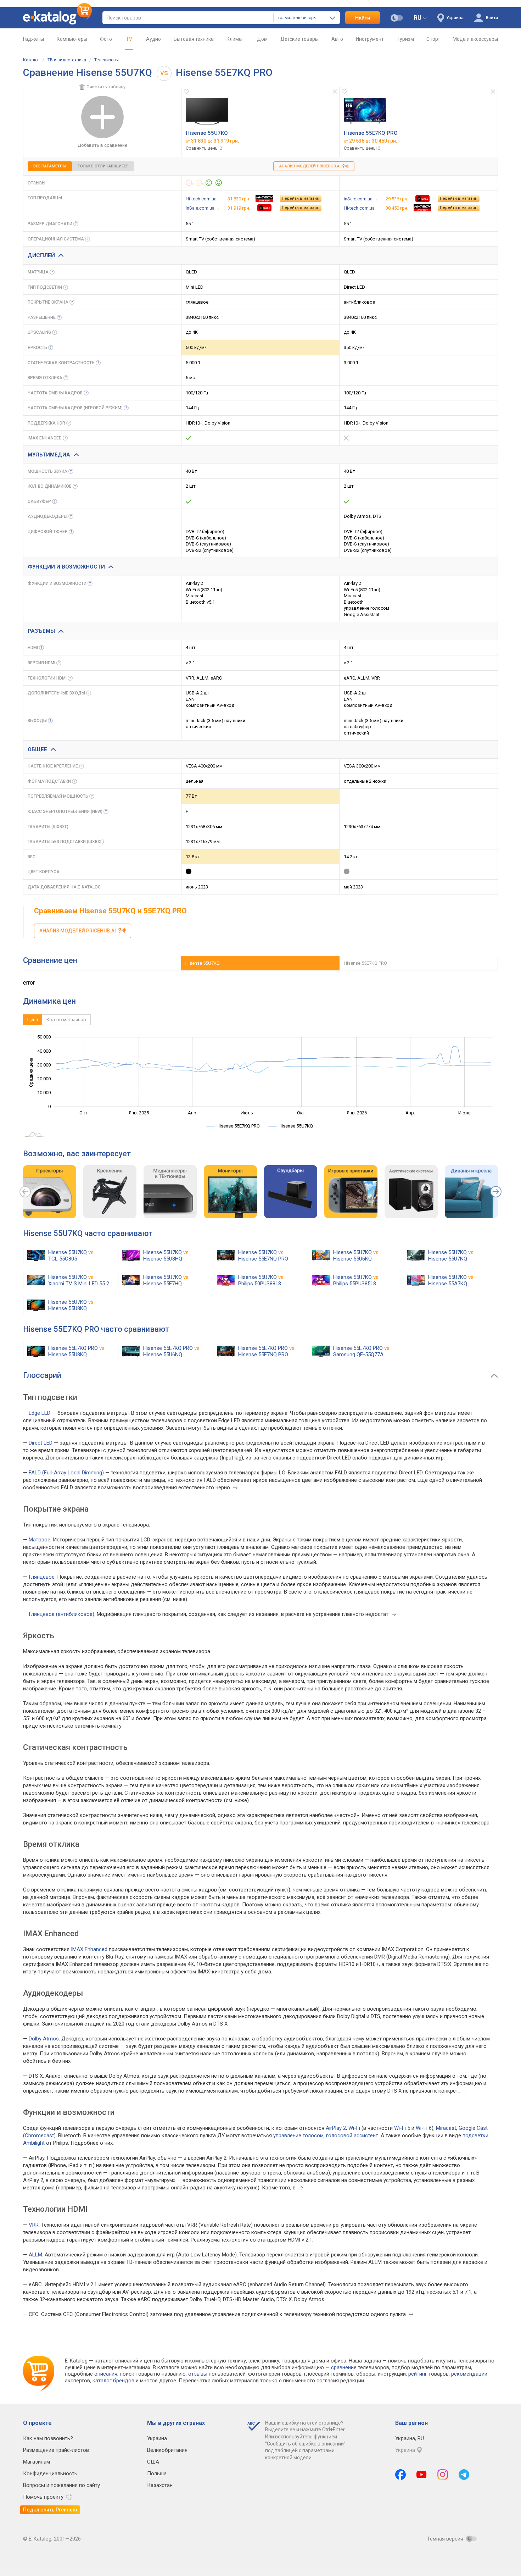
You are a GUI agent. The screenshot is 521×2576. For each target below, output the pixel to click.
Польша (157, 2473)
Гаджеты (33, 39)
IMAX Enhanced (89, 1949)
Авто (337, 39)
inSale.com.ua (200, 208)
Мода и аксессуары (475, 39)
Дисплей (41, 255)
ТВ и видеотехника (67, 60)
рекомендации (469, 2374)
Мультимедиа (49, 455)
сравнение (344, 2367)
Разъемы (41, 631)
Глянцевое (42, 1577)
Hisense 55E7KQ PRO (371, 133)
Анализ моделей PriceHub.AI (310, 166)
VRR (34, 2225)
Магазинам (37, 2462)
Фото (106, 39)
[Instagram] (443, 2475)
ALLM (35, 2255)
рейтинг (418, 2374)
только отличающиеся (103, 166)
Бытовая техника (194, 39)
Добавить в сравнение (102, 145)
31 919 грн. (239, 208)
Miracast (446, 2128)
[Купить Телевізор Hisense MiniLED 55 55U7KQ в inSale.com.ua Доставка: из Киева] (264, 208)
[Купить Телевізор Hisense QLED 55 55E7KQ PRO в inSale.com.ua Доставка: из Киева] (422, 199)
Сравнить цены (204, 148)
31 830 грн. (239, 199)
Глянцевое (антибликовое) (61, 1614)
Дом (262, 39)
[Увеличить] (207, 111)
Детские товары (299, 39)
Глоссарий (42, 1375)
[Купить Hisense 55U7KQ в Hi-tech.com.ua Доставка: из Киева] (264, 199)
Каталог (31, 60)
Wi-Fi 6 (424, 2128)
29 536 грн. (397, 199)
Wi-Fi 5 (402, 2128)
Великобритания (167, 2450)
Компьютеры (72, 39)
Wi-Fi (354, 2128)
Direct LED (41, 1443)
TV (129, 39)
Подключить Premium (50, 2510)
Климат (235, 39)
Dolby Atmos (44, 2039)
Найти (363, 18)
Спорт (433, 39)
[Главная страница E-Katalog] (57, 18)
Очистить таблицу (106, 87)
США (153, 2462)
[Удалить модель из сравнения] (335, 92)
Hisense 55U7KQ (207, 133)
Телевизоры (107, 60)
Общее (37, 749)
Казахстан (160, 2485)
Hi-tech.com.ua (201, 199)
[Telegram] (464, 2475)
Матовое (40, 1540)
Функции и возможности (66, 567)
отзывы (198, 2374)
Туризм (405, 39)
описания (106, 2374)
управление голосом (298, 2135)
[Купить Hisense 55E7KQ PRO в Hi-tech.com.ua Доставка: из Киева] (422, 208)
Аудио (153, 39)
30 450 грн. (397, 208)
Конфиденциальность (50, 2473)
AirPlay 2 (336, 2128)
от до (212, 141)
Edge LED (40, 1413)
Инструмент (370, 39)
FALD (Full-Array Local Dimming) (66, 1473)
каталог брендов (113, 2381)
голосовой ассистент (352, 2135)
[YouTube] (422, 2475)
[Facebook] (400, 2475)
